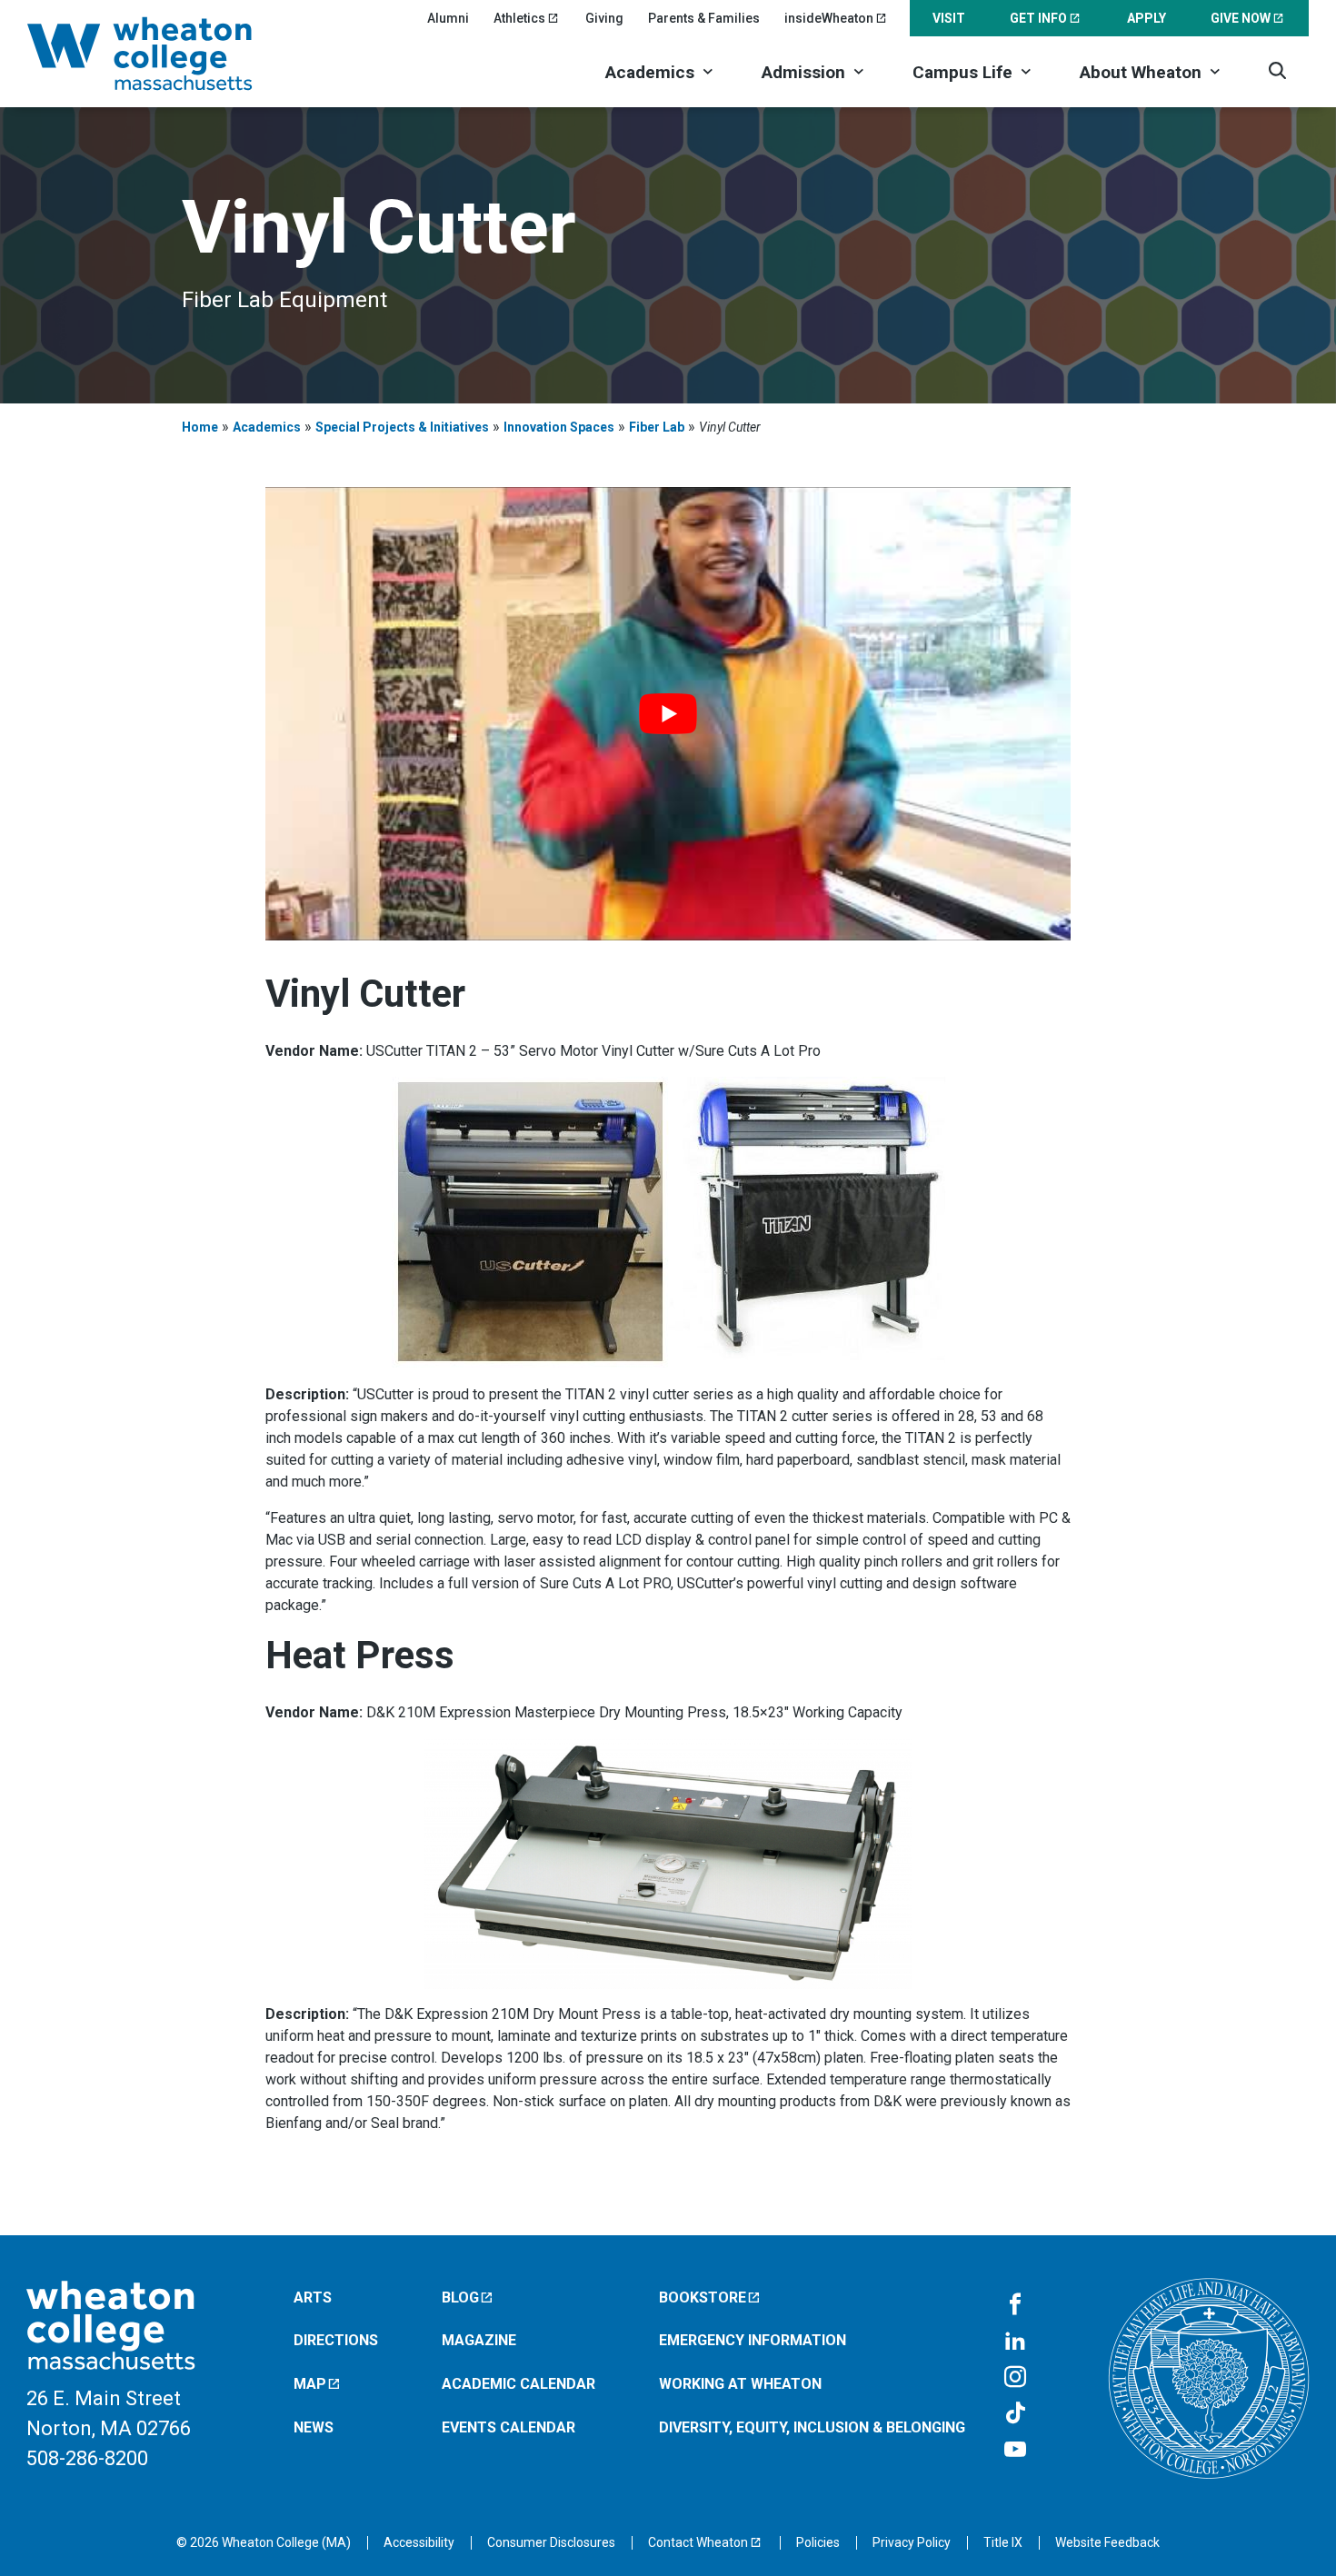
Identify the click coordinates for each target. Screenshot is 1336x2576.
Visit (949, 18)
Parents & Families (704, 18)
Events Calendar (508, 2427)
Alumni (448, 18)
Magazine (479, 2340)
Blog (460, 2298)
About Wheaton (1141, 72)
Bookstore (703, 2298)
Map (310, 2384)
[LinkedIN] (1015, 2342)
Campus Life (962, 72)
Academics (650, 72)
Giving (604, 18)
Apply (1147, 18)
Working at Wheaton (740, 2384)
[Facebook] (1015, 2305)
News (314, 2427)
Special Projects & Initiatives (402, 427)
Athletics (519, 18)
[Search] (1277, 70)
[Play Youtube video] (668, 714)
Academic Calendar (518, 2384)
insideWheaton (829, 18)
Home (200, 427)
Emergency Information (753, 2340)
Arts (313, 2298)
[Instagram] (1015, 2378)
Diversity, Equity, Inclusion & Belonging (812, 2427)
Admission (803, 72)
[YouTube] (1015, 2451)
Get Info (1038, 18)
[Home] (164, 54)
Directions (336, 2340)
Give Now (1241, 18)
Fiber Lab (657, 427)
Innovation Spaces (559, 427)
